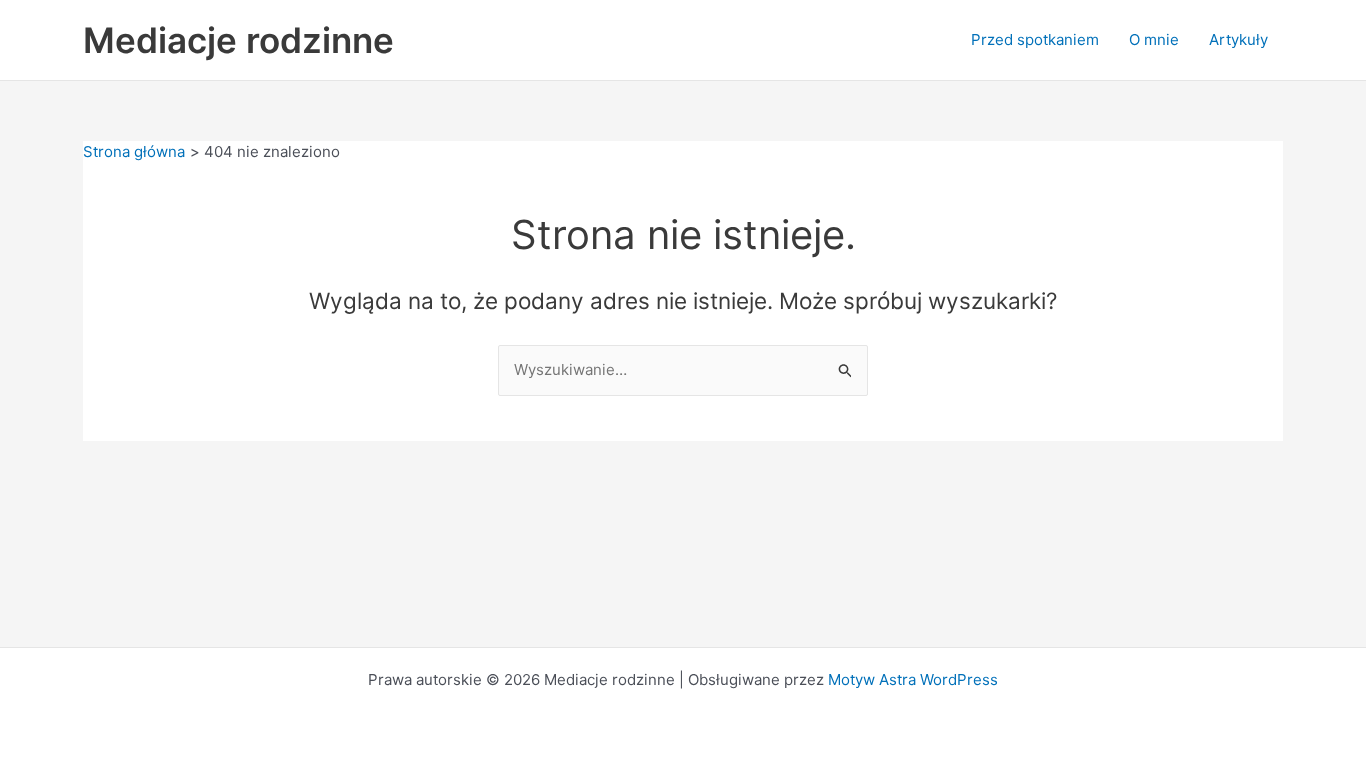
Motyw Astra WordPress (913, 679)
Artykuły (1238, 39)
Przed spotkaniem (1035, 39)
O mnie (1154, 39)
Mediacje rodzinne (238, 40)
